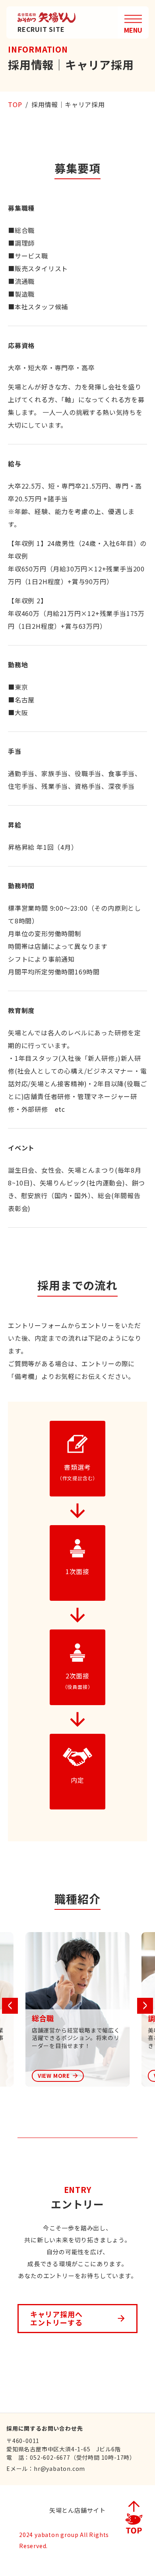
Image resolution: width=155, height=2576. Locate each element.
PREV (10, 2006)
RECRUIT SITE (41, 29)
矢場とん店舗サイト (77, 2510)
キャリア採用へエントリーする (56, 2318)
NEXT (145, 2006)
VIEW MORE (54, 2076)
